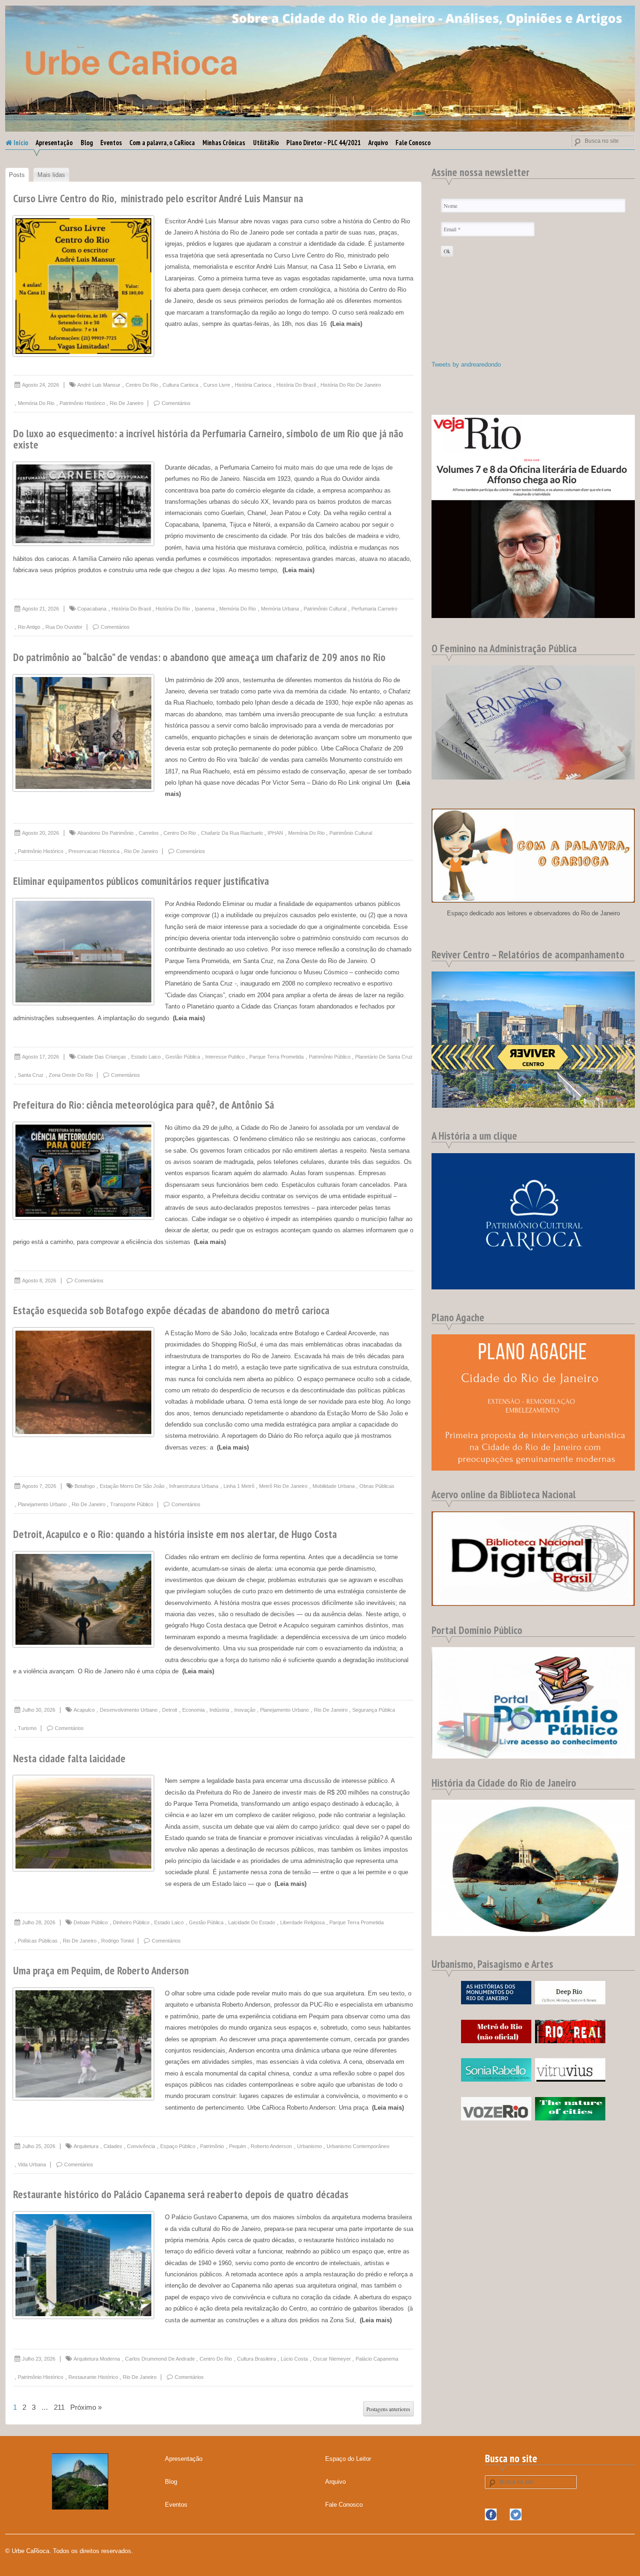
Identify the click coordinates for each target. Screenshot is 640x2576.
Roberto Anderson (271, 2146)
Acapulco (84, 1710)
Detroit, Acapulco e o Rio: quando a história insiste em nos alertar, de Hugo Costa (175, 1534)
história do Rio (173, 609)
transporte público (132, 1504)
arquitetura (86, 2146)
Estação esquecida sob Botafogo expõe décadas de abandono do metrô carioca (171, 1310)
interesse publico (225, 1057)
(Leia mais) (346, 324)
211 (59, 2407)
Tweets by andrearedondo (466, 364)
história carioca (253, 385)
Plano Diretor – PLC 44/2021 (324, 143)
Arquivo (378, 143)
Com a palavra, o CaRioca (162, 143)
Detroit (170, 1710)
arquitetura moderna (97, 2359)
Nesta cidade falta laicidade (69, 1758)
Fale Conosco (413, 143)
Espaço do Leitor (348, 2459)
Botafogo (85, 1486)
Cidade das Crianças (102, 1057)
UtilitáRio (266, 143)
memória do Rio (36, 403)
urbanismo (309, 2146)
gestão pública (183, 1057)
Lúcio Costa (294, 2359)
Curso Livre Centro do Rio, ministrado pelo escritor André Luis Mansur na (158, 198)
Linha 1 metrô (239, 1486)
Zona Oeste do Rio (71, 1075)
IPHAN (275, 833)
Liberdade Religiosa (302, 1922)
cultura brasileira (257, 2359)
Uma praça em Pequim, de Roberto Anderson (101, 1970)
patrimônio (212, 2146)
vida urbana (32, 2164)
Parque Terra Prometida (276, 1057)
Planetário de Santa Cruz (384, 1057)
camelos (149, 833)
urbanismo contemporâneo (358, 2146)
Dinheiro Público (131, 1922)
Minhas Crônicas (224, 143)
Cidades (113, 2146)
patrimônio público (330, 1057)
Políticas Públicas (38, 1941)
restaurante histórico (93, 2377)
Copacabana (92, 609)
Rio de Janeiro (127, 403)
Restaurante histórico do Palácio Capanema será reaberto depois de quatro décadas (181, 2194)
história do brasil (296, 385)
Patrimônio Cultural (325, 609)
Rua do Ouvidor (64, 627)
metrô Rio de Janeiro (283, 1486)
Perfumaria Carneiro (374, 609)
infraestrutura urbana (194, 1486)
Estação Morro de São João (132, 1486)
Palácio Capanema (377, 2359)
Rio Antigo (29, 627)
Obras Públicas (377, 1486)
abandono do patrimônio (105, 833)
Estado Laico (146, 1057)
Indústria (219, 1710)
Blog (87, 143)
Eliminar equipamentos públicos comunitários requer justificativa (141, 881)
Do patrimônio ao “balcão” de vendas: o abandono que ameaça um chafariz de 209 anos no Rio (199, 657)
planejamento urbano (42, 1504)
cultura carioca (180, 385)
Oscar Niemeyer (332, 2359)
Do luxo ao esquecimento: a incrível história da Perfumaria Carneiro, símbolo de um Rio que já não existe (208, 439)
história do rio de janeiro (351, 385)
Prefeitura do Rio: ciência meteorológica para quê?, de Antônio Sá (144, 1105)
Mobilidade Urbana (334, 1486)
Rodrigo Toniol (117, 1941)
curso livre (217, 385)
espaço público (178, 2146)
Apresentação (54, 143)
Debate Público (91, 1922)
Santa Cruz (31, 1075)
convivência (141, 2146)
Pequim (238, 2146)
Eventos (111, 143)
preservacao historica (94, 851)
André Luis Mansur (99, 385)
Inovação (245, 1710)
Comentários (176, 403)
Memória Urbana (280, 609)
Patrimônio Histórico (82, 403)
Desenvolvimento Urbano (129, 1710)
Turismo (27, 1728)
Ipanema (205, 609)
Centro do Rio (142, 385)
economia (193, 1710)
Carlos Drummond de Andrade (160, 2359)
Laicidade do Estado (252, 1922)
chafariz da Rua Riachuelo (232, 833)
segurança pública (374, 1710)
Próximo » (86, 2407)
